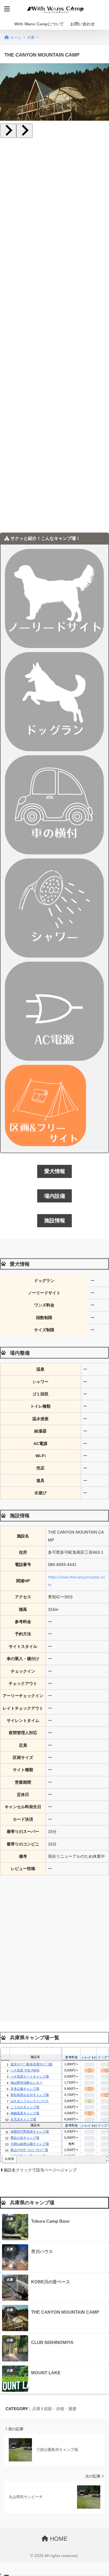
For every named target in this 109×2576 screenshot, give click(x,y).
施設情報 (55, 1221)
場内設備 (55, 1196)
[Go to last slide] (8, 131)
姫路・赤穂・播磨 (60, 2409)
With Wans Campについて (39, 24)
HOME (58, 2539)
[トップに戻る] (8, 2548)
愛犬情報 (55, 1171)
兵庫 (10, 2219)
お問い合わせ (83, 24)
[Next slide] (24, 131)
